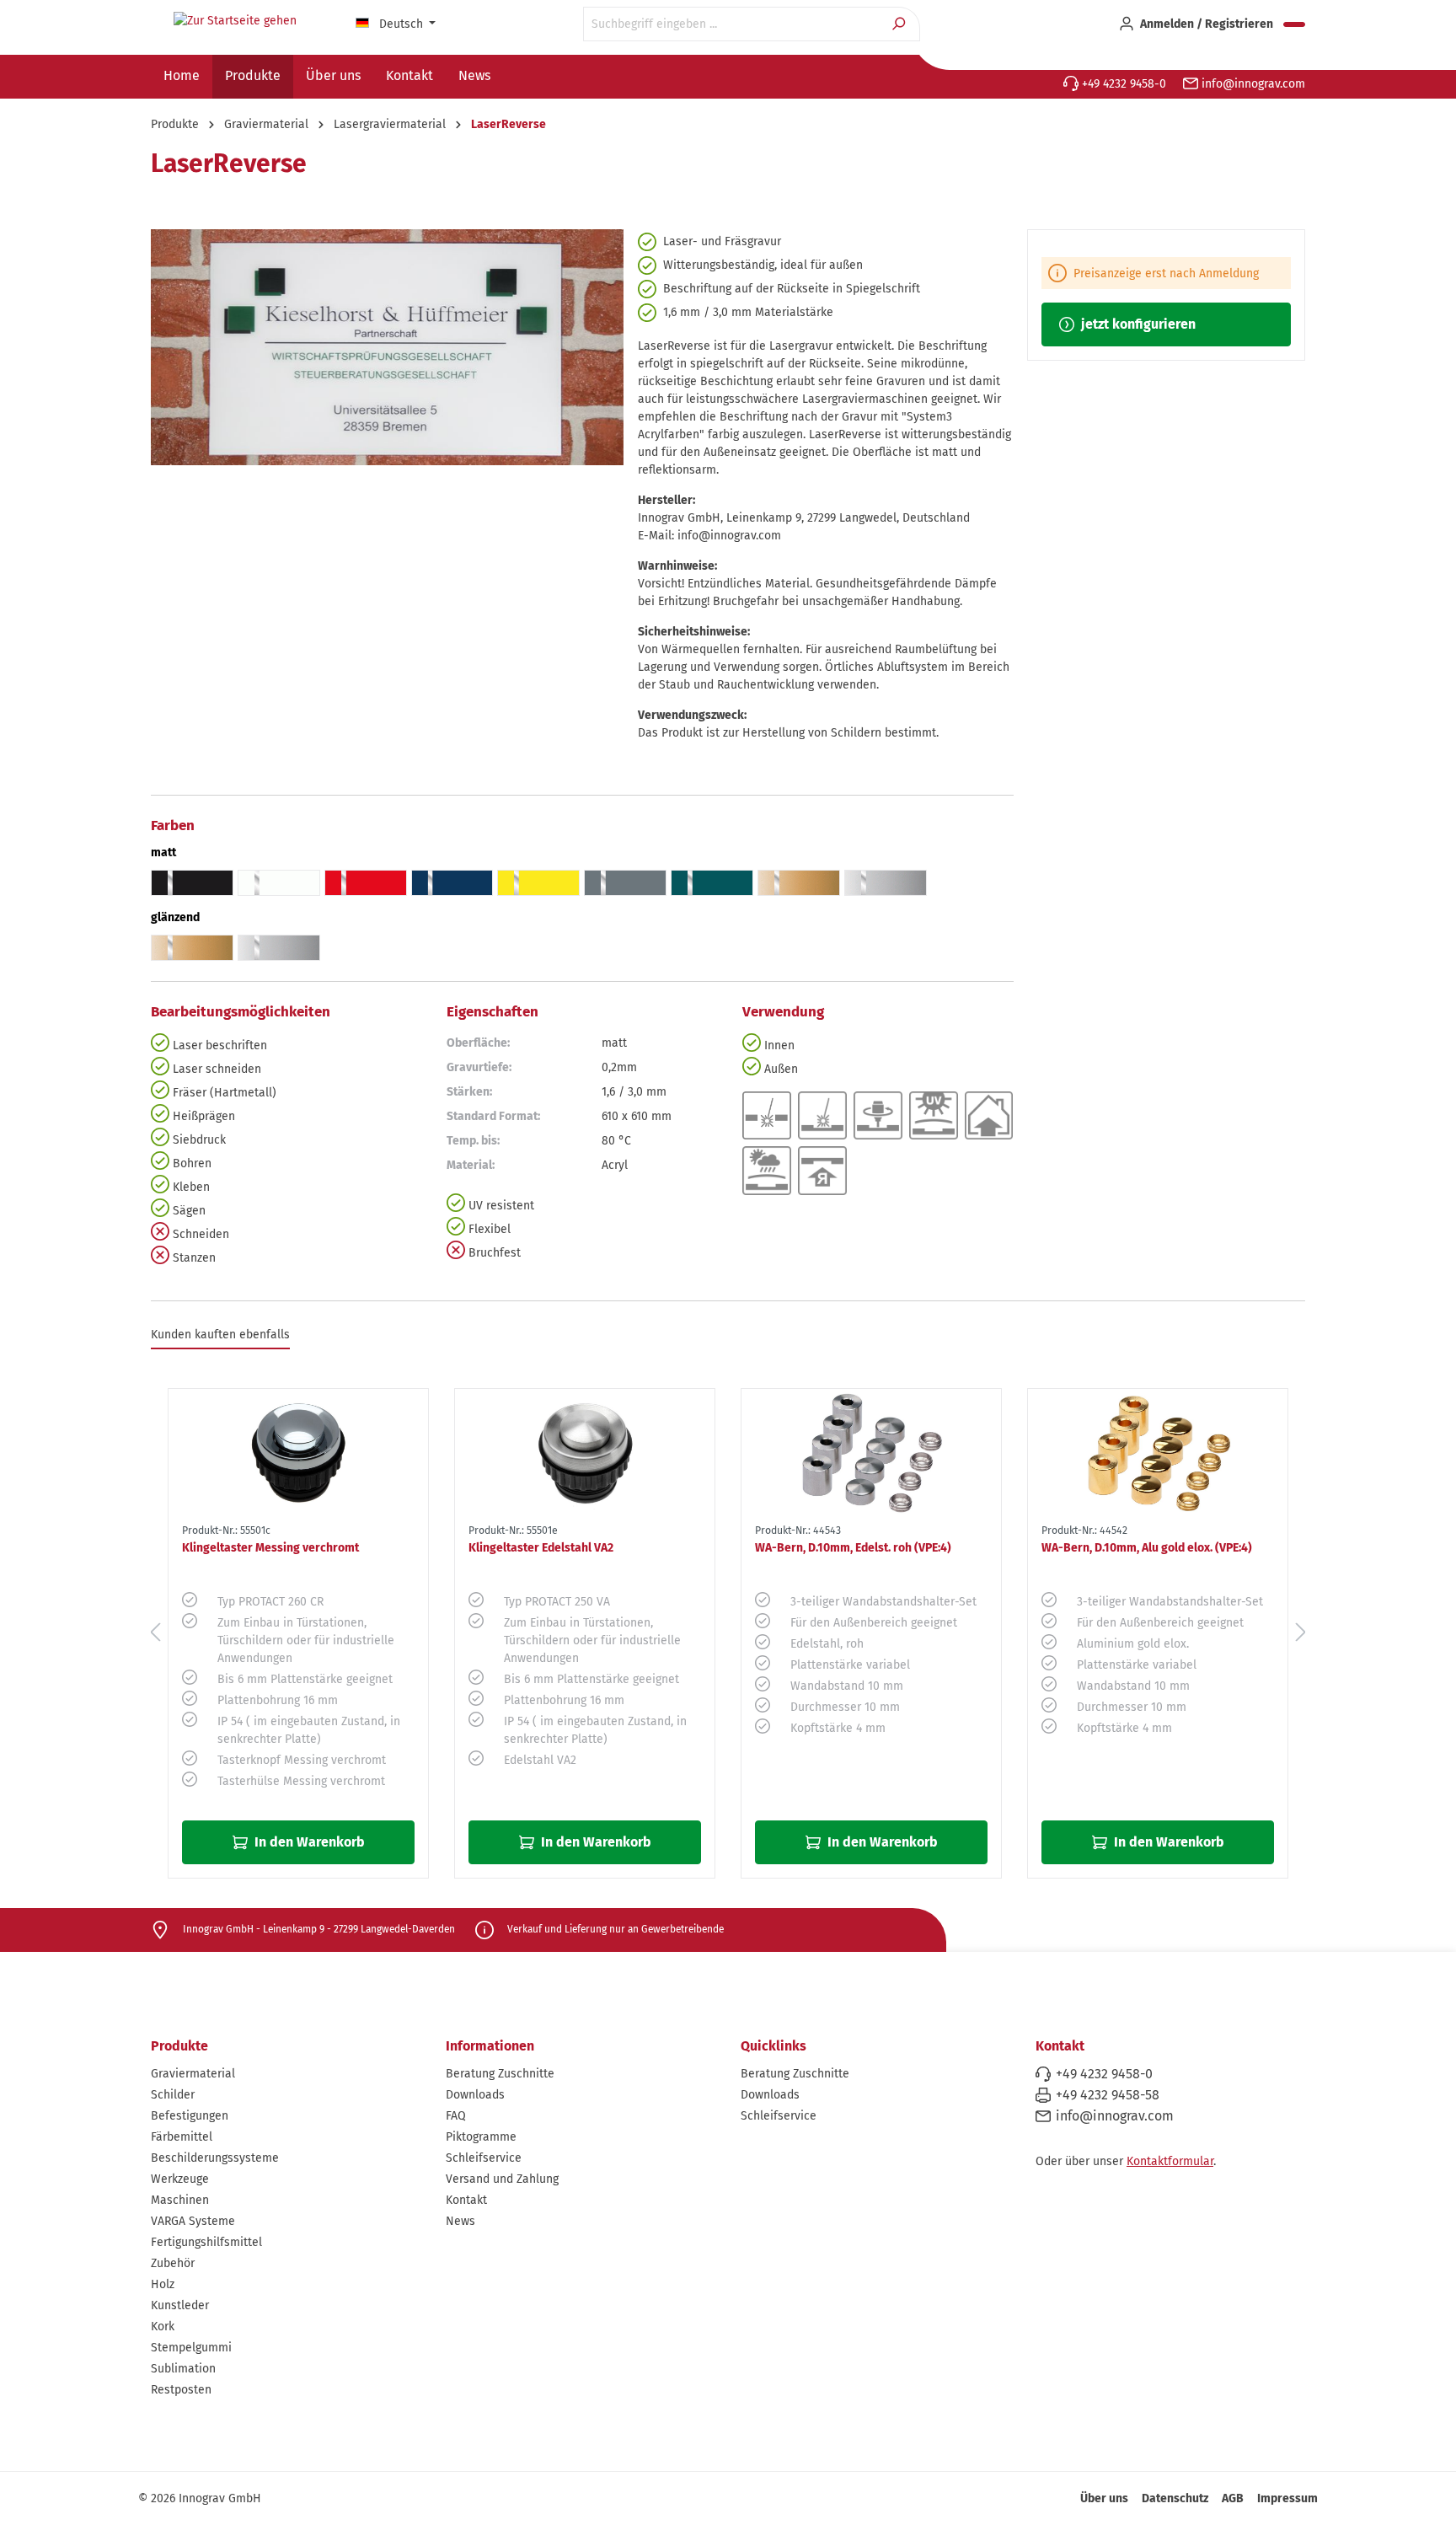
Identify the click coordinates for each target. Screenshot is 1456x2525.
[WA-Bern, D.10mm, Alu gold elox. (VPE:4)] (1158, 1453)
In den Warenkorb (308, 1842)
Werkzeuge (180, 2179)
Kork (163, 2327)
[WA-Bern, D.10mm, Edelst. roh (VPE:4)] (871, 1453)
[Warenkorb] (1294, 24)
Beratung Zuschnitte (500, 2074)
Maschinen (180, 2200)
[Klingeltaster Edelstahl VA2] (585, 1453)
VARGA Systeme (193, 2221)
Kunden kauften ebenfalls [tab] (220, 1335)
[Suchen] (900, 24)
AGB (1233, 2498)
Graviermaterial (193, 2074)
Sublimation (183, 2369)
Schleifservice (484, 2158)
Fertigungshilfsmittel (206, 2242)
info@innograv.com (1252, 84)
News (460, 2221)
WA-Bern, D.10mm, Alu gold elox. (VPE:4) (1147, 1548)
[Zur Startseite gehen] (235, 21)
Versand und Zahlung (502, 2179)
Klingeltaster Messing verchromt (270, 1548)
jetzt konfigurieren (1137, 324)
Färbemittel (182, 2137)
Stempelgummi (191, 2348)
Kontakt (466, 2200)
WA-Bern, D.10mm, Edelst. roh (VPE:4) (853, 1548)
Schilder (173, 2095)
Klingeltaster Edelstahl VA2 (541, 1548)
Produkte (179, 2046)
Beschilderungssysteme (215, 2158)
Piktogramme (481, 2137)
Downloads (475, 2095)
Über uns (1104, 2498)
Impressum (1287, 2498)
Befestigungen (190, 2116)
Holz (163, 2284)
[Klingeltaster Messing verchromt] (298, 1453)
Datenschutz (1175, 2498)
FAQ (456, 2116)
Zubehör (173, 2263)
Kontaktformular (1170, 2161)
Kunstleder (180, 2305)
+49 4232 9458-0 (1122, 84)
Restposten (181, 2390)
